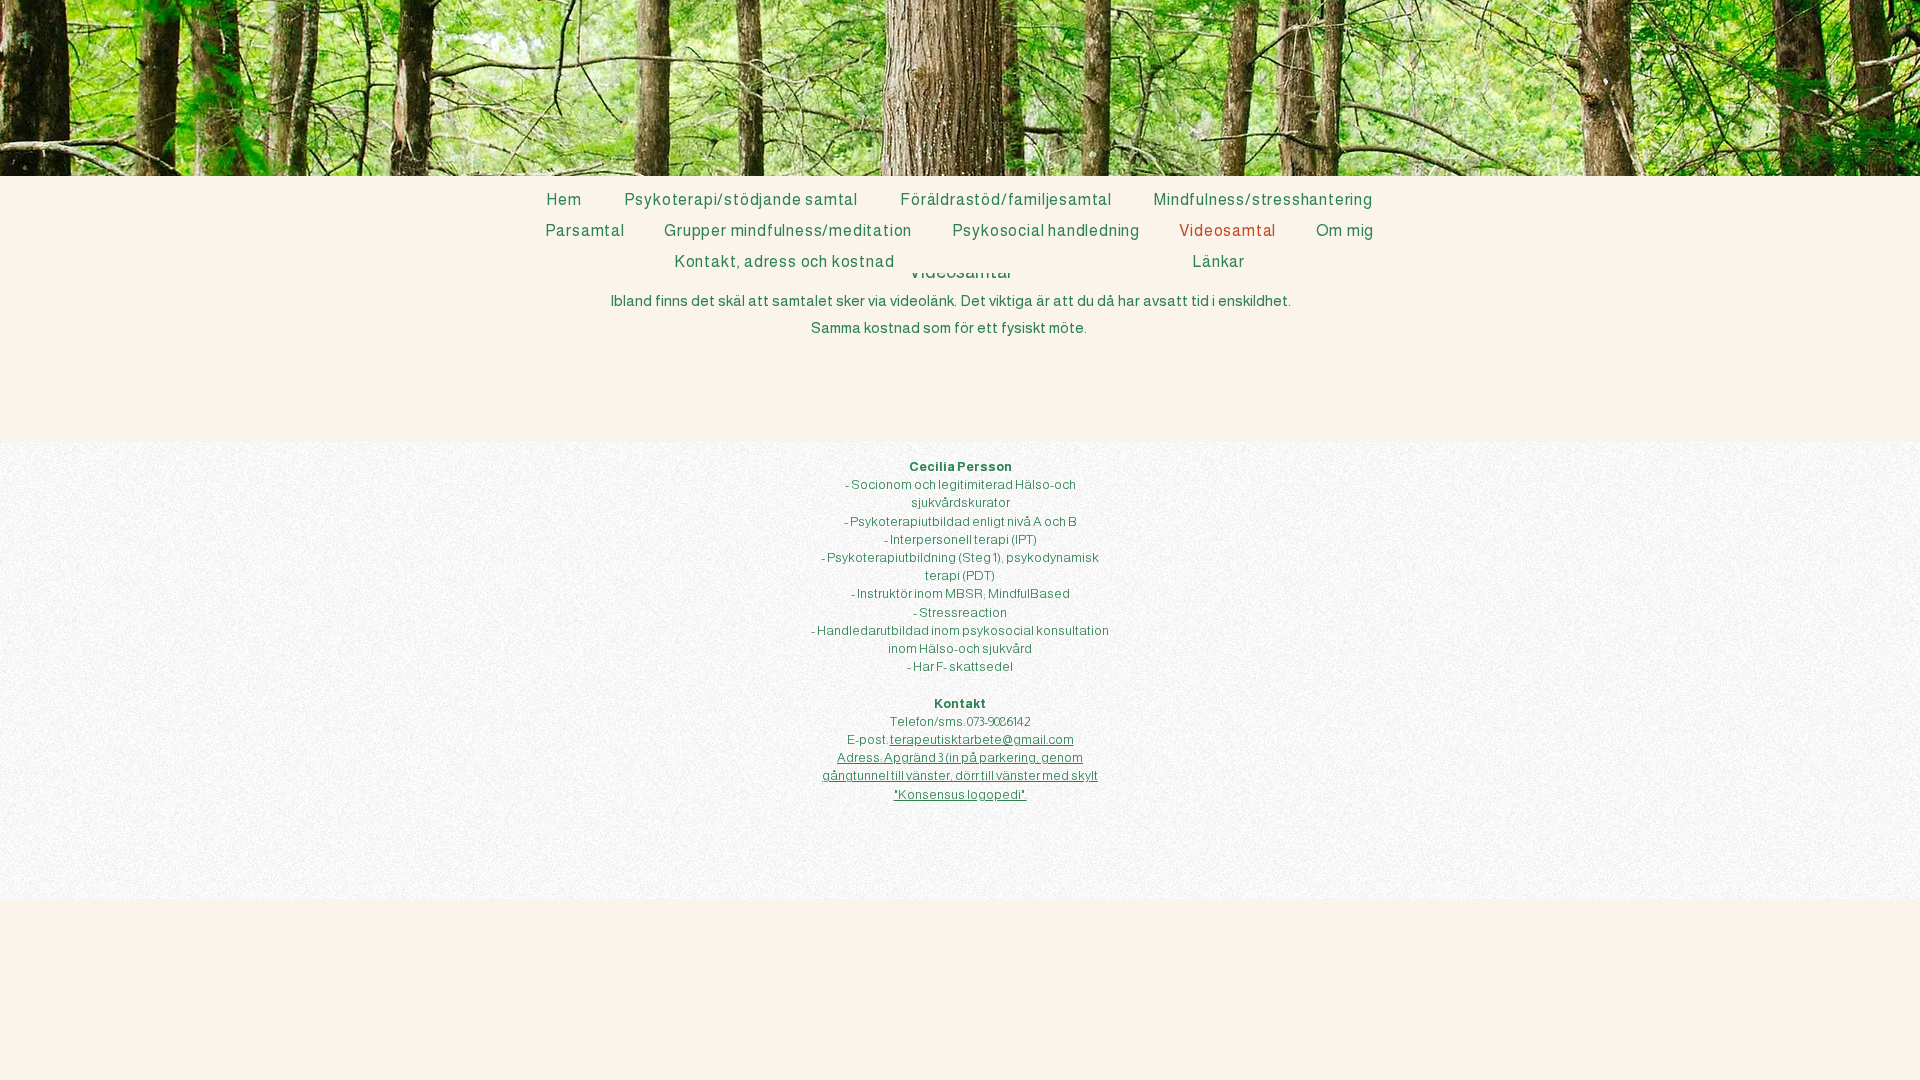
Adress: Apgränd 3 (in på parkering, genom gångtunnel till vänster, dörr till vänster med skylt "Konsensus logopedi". (960, 775)
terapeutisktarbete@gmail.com (982, 739)
